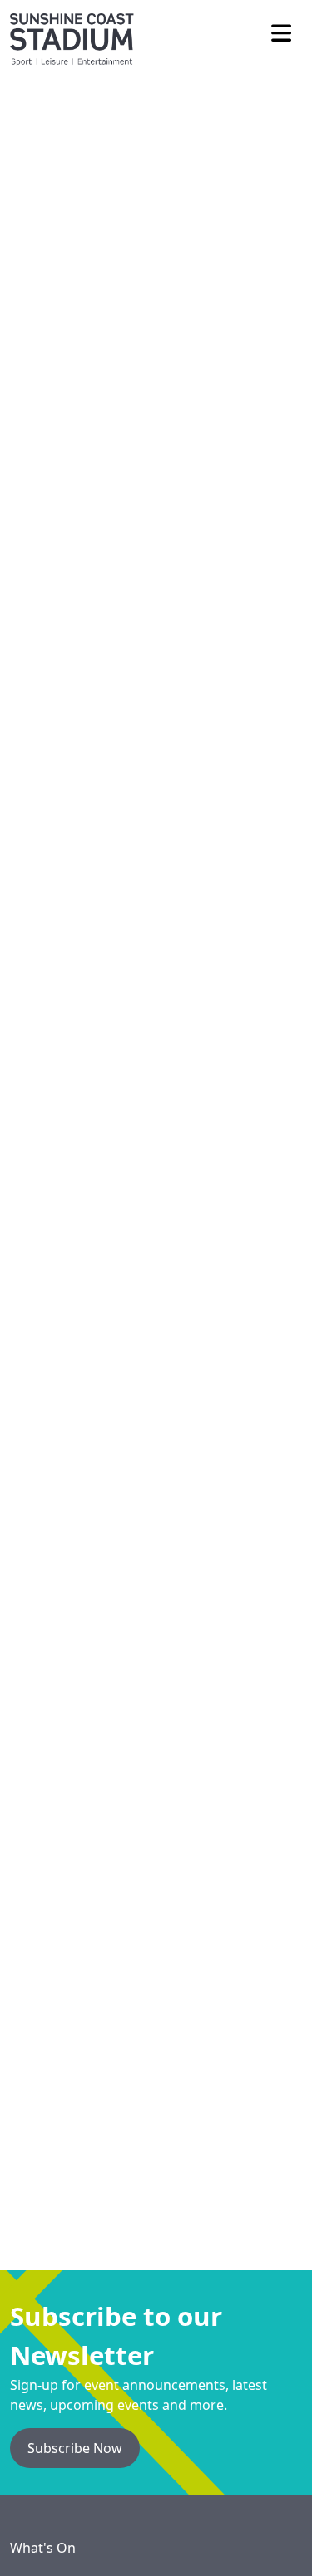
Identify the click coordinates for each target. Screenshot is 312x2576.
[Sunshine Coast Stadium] (72, 33)
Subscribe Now (75, 2448)
